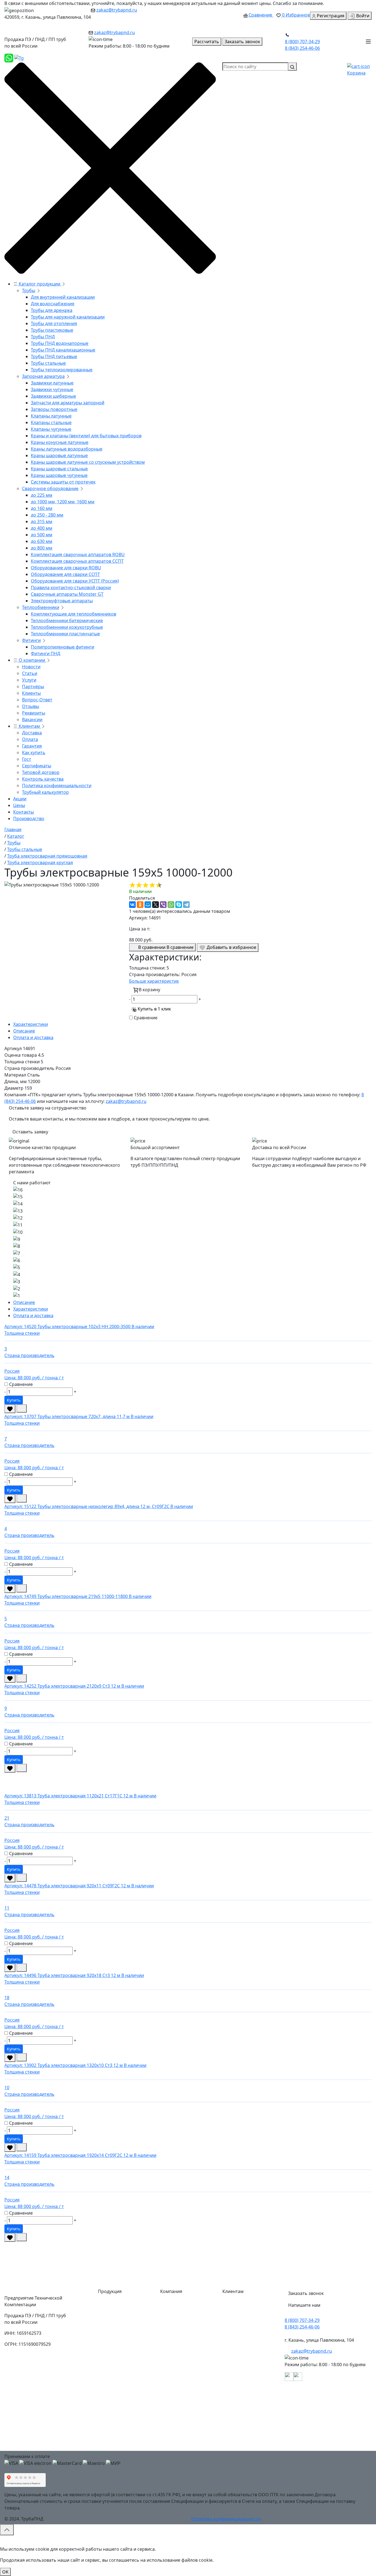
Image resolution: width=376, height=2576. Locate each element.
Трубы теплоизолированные (62, 370)
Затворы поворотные (54, 409)
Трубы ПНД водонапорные (60, 343)
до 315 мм (42, 521)
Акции (20, 799)
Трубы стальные (48, 363)
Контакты (24, 812)
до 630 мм (42, 541)
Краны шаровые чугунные (59, 475)
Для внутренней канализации (63, 297)
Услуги (29, 680)
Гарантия (32, 746)
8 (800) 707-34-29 (302, 42)
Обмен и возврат (245, 2371)
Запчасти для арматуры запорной (68, 403)
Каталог (173, 2305)
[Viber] (163, 905)
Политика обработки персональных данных (250, 2439)
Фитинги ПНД (46, 653)
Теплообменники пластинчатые (65, 634)
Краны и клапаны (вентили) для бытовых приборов (86, 436)
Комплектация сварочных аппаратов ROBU (78, 554)
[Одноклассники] (140, 905)
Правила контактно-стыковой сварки (71, 587)
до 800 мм (42, 548)
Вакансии (32, 719)
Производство (29, 819)
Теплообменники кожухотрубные (67, 627)
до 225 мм (42, 495)
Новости (31, 667)
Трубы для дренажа (52, 310)
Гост (27, 759)
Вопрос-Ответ (37, 700)
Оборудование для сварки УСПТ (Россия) (75, 581)
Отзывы (31, 706)
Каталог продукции (39, 284)
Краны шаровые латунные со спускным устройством (88, 462)
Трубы (29, 290)
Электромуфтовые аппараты (62, 601)
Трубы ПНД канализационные (63, 350)
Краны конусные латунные (60, 442)
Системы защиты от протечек (63, 482)
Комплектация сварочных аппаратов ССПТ (77, 561)
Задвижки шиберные (53, 396)
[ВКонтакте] (132, 905)
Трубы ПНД (43, 337)
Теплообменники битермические (67, 620)
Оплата (30, 739)
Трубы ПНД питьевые (54, 356)
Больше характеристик (154, 981)
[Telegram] (186, 905)
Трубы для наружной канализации (68, 317)
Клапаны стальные (51, 422)
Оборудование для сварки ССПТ (65, 574)
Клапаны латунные (51, 416)
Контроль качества (43, 779)
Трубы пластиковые (52, 330)
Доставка (32, 733)
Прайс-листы (179, 2382)
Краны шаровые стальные (59, 469)
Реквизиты (34, 713)
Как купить (34, 753)
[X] (156, 905)
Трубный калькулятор (45, 792)
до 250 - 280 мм (47, 515)
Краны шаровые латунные (59, 455)
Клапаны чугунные (51, 429)
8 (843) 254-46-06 (302, 48)
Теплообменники (41, 607)
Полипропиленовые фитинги (62, 647)
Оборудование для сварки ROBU (66, 568)
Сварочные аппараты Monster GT (67, 594)
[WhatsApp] (171, 905)
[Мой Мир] (148, 905)
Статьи (30, 673)
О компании (32, 660)
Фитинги (31, 640)
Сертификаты (37, 766)
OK (5, 2572)
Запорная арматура (43, 376)
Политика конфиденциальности (57, 786)
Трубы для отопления (54, 323)
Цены (19, 805)
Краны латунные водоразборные (67, 449)
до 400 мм (42, 528)
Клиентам (29, 726)
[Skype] (179, 905)
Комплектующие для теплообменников (73, 614)
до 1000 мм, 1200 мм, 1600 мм (63, 502)
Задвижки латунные (52, 383)
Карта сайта (178, 2437)
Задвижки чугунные (52, 389)
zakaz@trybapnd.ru (117, 10)
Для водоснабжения (53, 304)
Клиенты (31, 693)
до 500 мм (42, 535)
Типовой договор (41, 772)
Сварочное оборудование (50, 488)
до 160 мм (42, 508)
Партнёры (33, 686)
